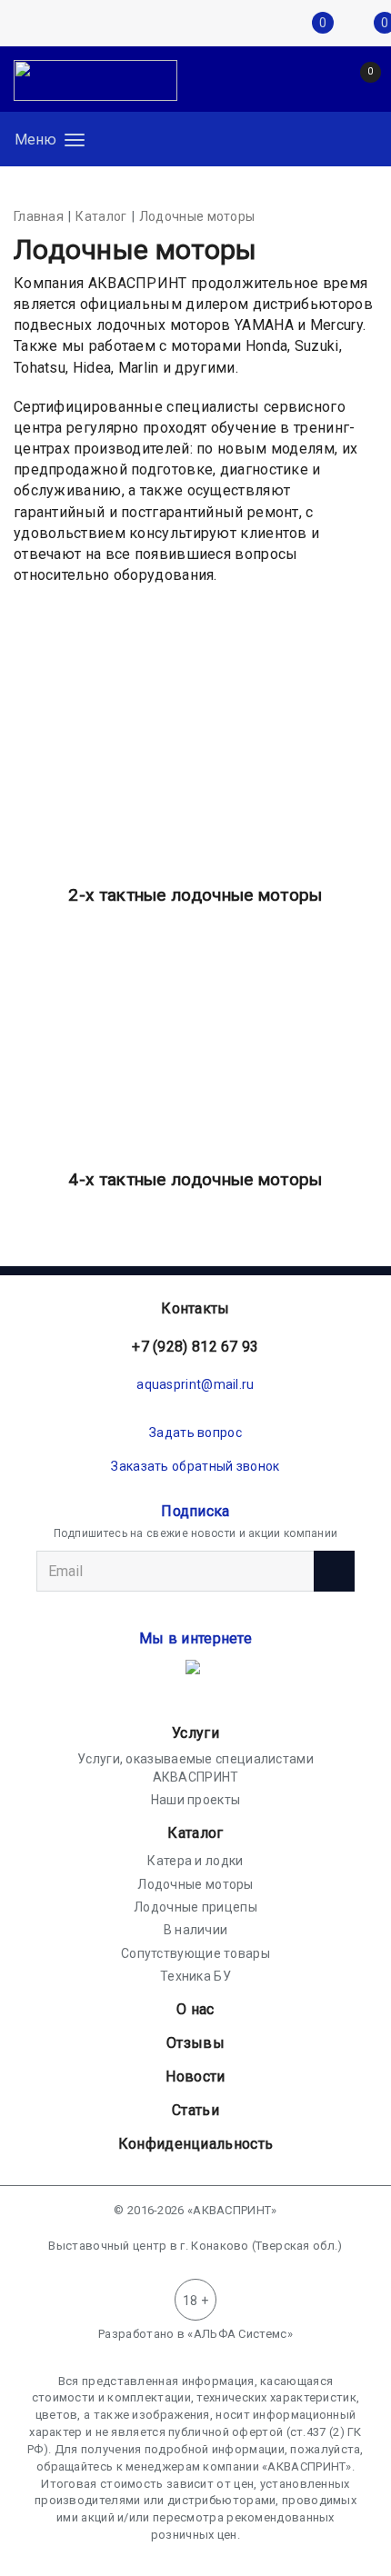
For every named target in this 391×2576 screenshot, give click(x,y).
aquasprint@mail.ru (195, 1384)
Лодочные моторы (195, 1884)
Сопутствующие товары (195, 1953)
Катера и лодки (195, 1861)
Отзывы (195, 2043)
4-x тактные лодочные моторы (195, 1179)
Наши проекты (196, 1800)
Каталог (195, 1833)
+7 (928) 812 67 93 (195, 1347)
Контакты (195, 1308)
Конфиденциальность (195, 2144)
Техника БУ (195, 1976)
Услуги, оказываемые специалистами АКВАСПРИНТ (195, 1768)
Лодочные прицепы (195, 1907)
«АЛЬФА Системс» (240, 2334)
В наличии (196, 1930)
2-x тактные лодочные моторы (195, 895)
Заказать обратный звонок (195, 1466)
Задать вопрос (195, 1433)
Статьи (195, 2110)
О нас (195, 2009)
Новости (195, 2077)
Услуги (195, 1733)
